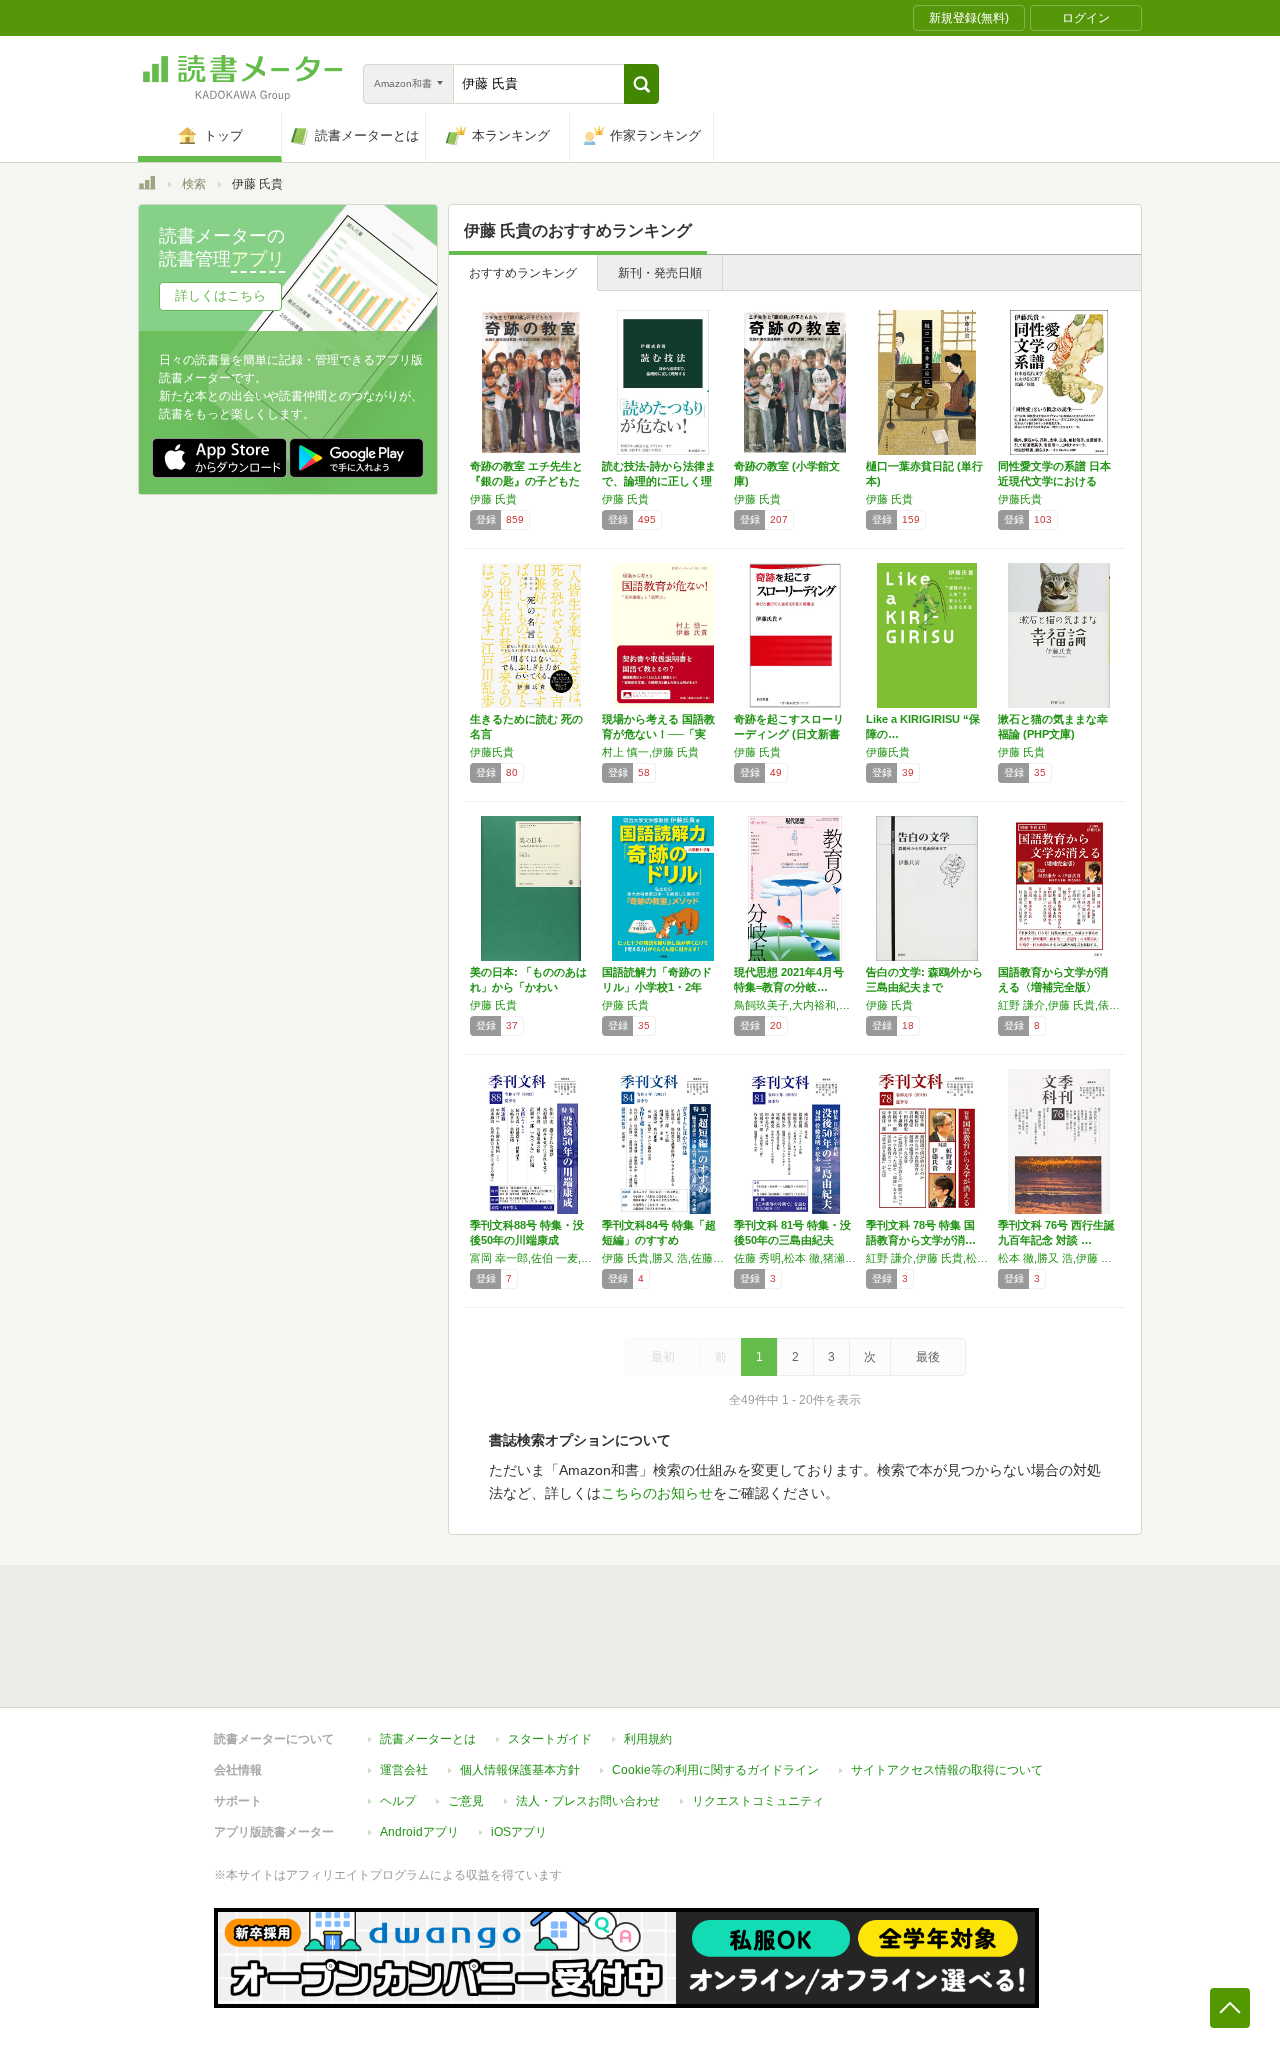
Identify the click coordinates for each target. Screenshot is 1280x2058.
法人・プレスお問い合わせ (588, 1801)
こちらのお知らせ (657, 1493)
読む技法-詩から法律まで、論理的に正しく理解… (659, 481)
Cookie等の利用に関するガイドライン (715, 1770)
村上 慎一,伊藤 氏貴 (650, 752)
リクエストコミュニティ (758, 1801)
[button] (641, 84)
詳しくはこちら (220, 295)
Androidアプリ (419, 1832)
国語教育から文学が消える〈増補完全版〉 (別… (1053, 987)
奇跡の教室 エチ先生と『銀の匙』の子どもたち (526, 481)
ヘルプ (398, 1801)
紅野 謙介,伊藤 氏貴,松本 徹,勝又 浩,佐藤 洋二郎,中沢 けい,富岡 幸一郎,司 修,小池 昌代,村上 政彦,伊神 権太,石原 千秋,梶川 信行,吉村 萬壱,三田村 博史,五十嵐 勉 (927, 1258)
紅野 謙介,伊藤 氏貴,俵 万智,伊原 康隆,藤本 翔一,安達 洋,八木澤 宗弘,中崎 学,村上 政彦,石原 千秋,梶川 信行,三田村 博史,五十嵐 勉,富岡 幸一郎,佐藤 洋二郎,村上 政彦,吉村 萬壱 (1059, 1005)
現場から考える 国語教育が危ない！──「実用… (658, 734)
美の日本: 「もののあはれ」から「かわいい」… (528, 987)
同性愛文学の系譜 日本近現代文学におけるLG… (1054, 481)
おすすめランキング (523, 273)
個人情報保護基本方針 (520, 1770)
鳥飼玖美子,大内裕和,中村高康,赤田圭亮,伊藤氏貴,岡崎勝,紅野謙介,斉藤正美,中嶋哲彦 (795, 1005)
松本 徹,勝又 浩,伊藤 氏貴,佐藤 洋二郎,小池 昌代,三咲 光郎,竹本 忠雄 (1059, 1258)
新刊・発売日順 (660, 273)
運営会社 (404, 1770)
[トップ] (147, 186)
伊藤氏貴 (1020, 499)
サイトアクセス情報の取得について (947, 1770)
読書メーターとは (428, 1739)
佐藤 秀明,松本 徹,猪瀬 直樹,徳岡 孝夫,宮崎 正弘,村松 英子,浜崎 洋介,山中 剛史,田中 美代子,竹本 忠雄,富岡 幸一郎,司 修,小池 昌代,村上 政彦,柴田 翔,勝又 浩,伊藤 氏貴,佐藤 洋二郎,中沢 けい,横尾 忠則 (795, 1258)
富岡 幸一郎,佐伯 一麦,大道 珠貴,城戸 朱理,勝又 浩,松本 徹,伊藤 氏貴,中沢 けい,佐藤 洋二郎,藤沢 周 (531, 1258)
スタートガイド (550, 1739)
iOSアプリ (519, 1832)
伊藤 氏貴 (493, 499)
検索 (194, 184)
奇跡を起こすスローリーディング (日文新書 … (789, 734)
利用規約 (648, 1739)
